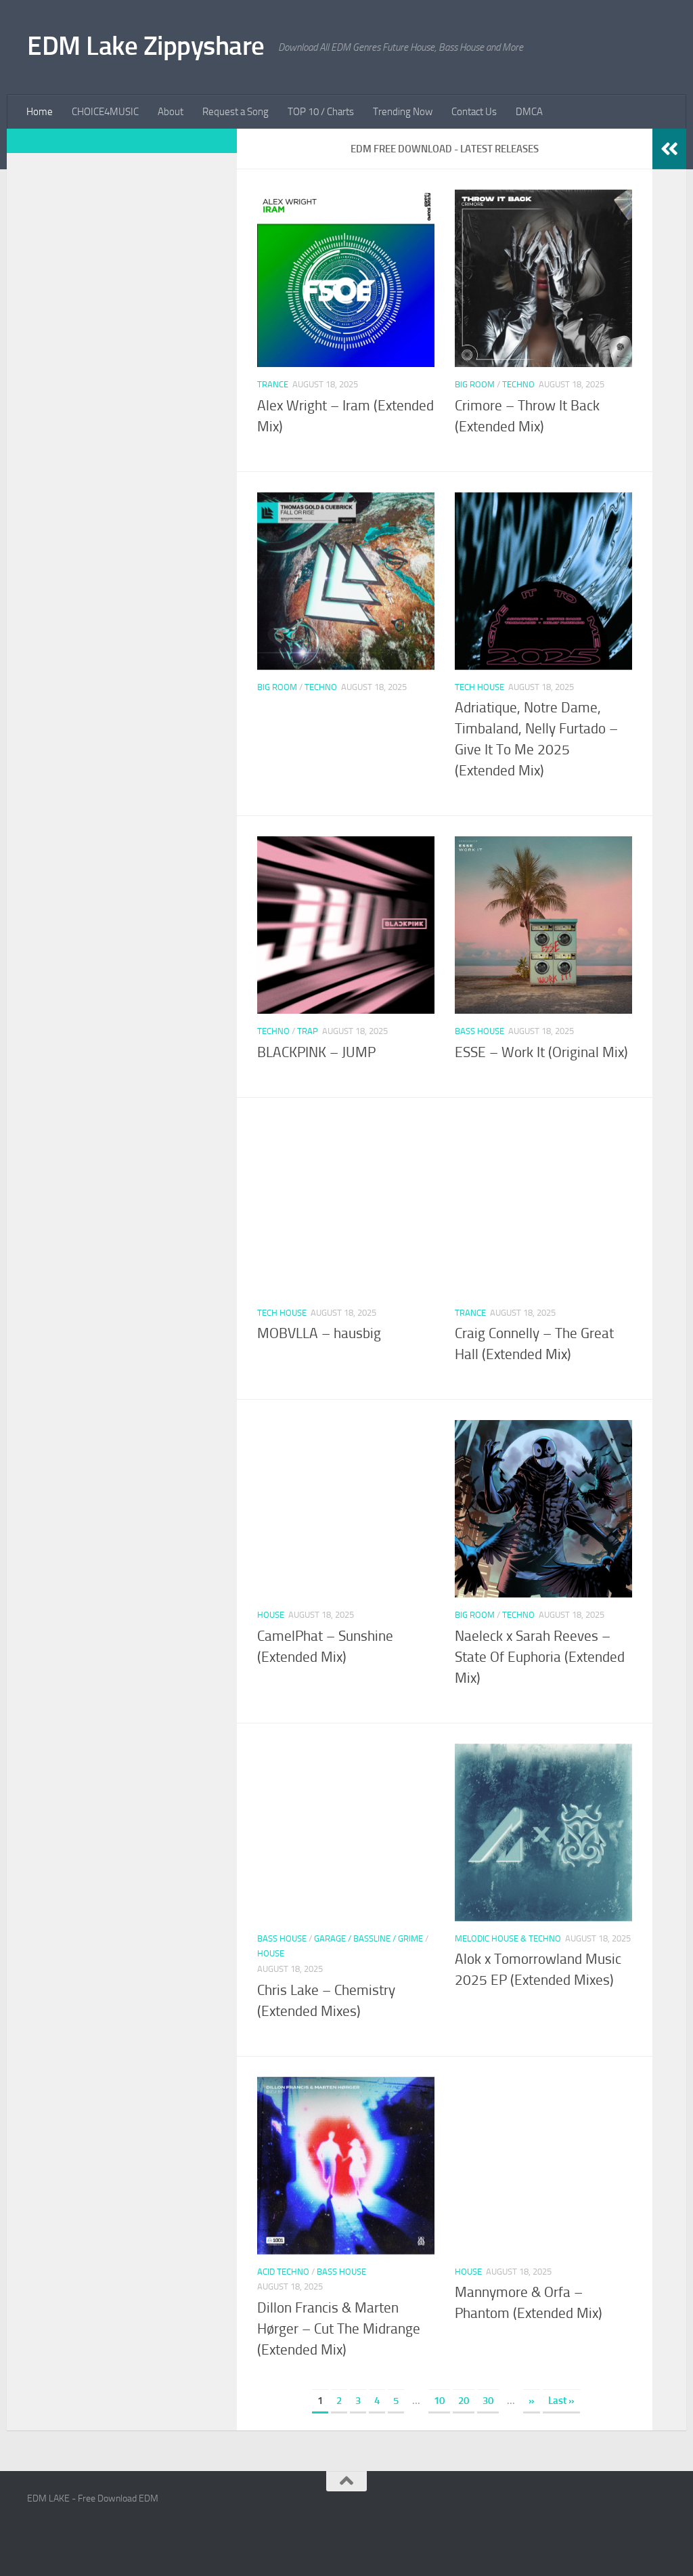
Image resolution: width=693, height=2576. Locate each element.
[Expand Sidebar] (669, 149)
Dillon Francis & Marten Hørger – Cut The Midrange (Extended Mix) (339, 2329)
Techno (518, 384)
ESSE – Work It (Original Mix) (541, 1052)
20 (464, 2401)
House (271, 1615)
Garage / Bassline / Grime (368, 1938)
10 (439, 2401)
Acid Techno (283, 2272)
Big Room (475, 384)
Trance (273, 384)
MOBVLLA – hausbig (319, 1333)
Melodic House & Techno (508, 1938)
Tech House (479, 687)
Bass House (479, 1031)
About (171, 112)
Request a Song (236, 112)
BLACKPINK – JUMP (316, 1052)
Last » (561, 2401)
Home (40, 112)
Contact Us (474, 112)
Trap (308, 1031)
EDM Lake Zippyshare (146, 46)
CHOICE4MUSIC (105, 112)
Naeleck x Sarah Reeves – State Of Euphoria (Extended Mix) (540, 1657)
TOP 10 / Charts (321, 112)
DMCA (529, 112)
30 (488, 2401)
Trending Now (403, 112)
